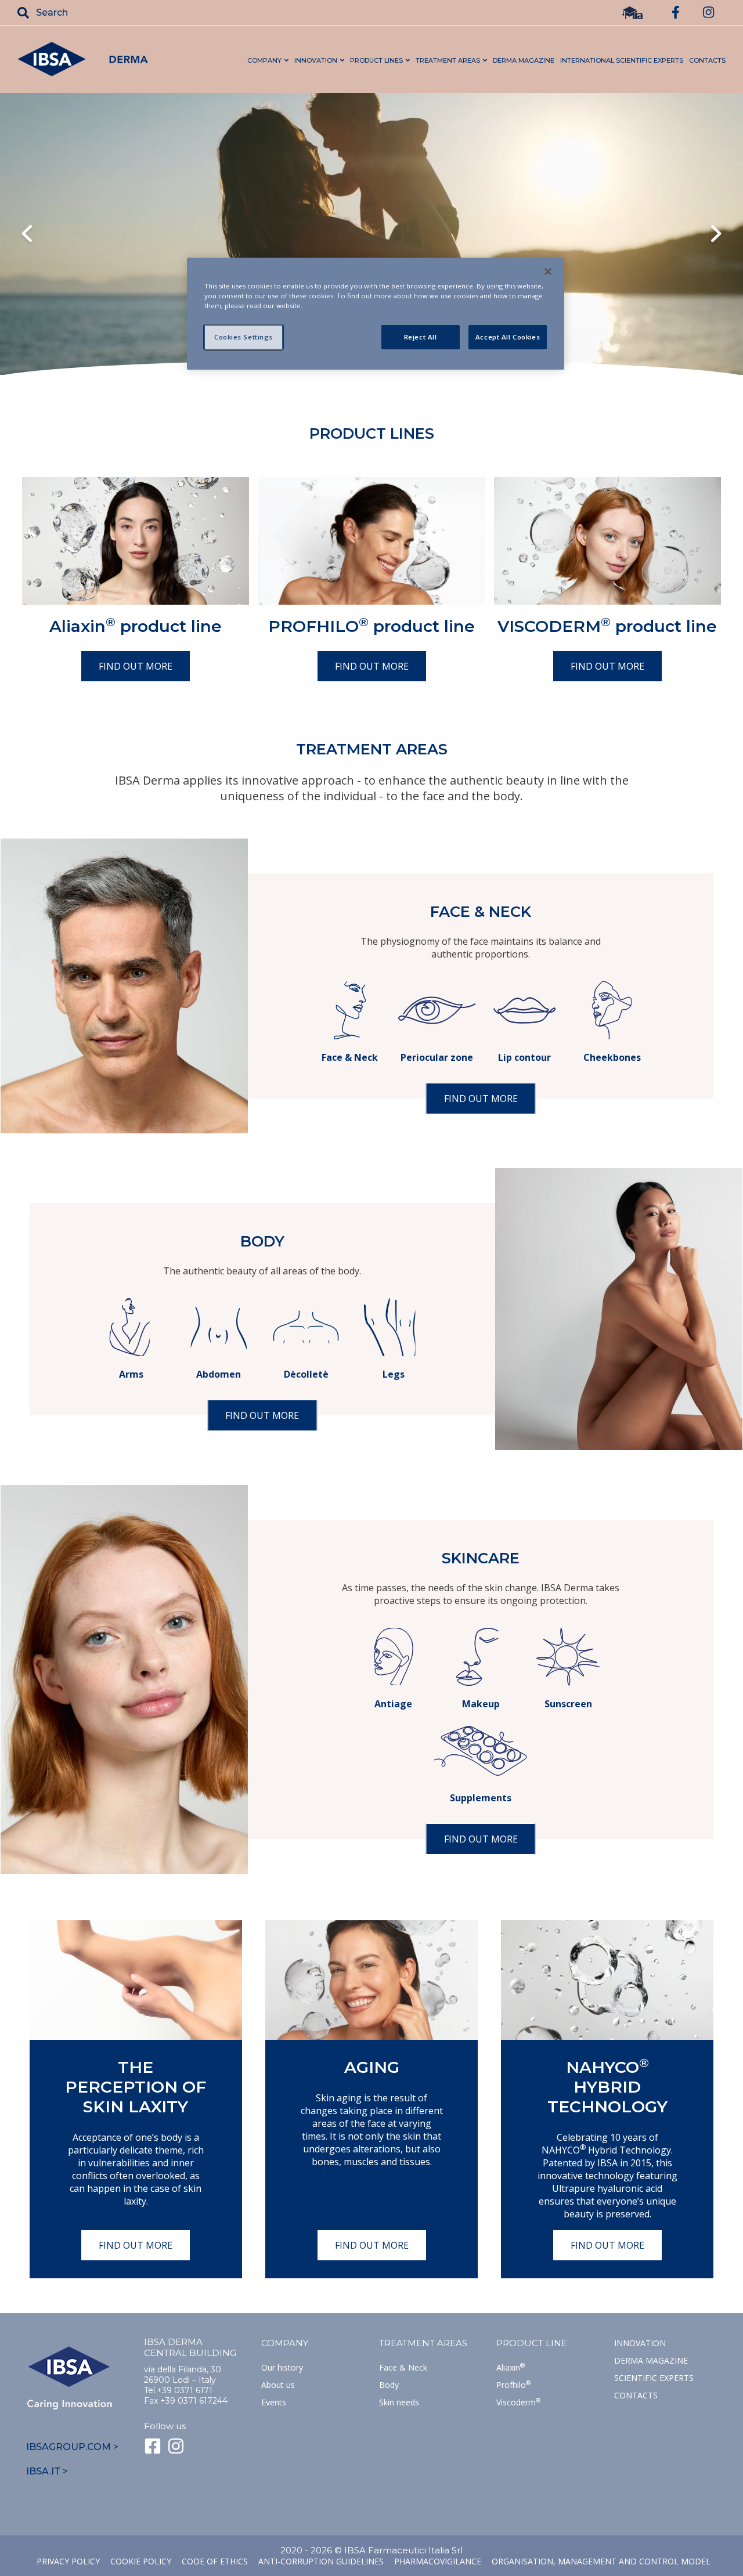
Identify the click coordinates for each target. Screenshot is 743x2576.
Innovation (640, 2343)
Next (716, 235)
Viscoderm (518, 2402)
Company (285, 2343)
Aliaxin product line (136, 626)
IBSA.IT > (47, 2471)
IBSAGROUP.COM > (72, 2447)
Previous (27, 235)
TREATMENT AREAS (423, 2343)
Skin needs (399, 2402)
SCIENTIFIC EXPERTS (654, 2378)
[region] (376, 314)
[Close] (548, 272)
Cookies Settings (244, 337)
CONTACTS (707, 60)
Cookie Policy (141, 2561)
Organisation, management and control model (601, 2561)
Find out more (136, 666)
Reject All (421, 337)
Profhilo (513, 2385)
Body (389, 2385)
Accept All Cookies (508, 337)
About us (278, 2385)
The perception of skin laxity (136, 2087)
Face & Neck (403, 2367)
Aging (372, 2067)
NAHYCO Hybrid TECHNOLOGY (607, 2087)
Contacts (636, 2395)
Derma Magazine (651, 2360)
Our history (282, 2367)
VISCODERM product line (607, 626)
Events (274, 2402)
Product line (532, 2343)
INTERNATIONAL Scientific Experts (622, 60)
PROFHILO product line (371, 626)
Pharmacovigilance (438, 2561)
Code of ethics (215, 2561)
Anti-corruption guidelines (321, 2561)
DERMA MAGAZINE (524, 60)
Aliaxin (511, 2367)
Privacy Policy (68, 2561)
